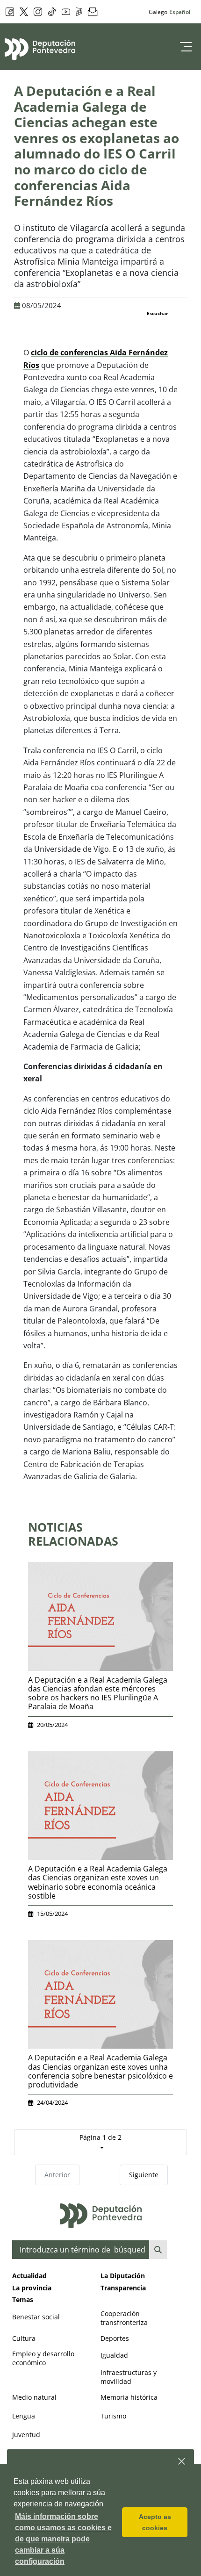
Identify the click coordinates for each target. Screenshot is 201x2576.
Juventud (26, 2435)
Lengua (24, 2416)
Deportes (115, 2338)
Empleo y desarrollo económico (43, 2358)
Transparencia (123, 2288)
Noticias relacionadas (73, 1534)
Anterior (57, 2175)
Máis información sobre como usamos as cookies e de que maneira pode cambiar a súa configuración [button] (63, 2539)
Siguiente (144, 2175)
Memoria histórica (129, 2397)
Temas (23, 2299)
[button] (182, 2462)
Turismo (113, 2416)
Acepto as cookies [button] (155, 2522)
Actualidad (29, 2276)
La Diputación (123, 2276)
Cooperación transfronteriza (124, 2318)
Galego (158, 12)
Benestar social (36, 2317)
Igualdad (114, 2355)
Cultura (24, 2338)
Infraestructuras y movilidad (129, 2377)
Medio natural (34, 2397)
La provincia (32, 2288)
